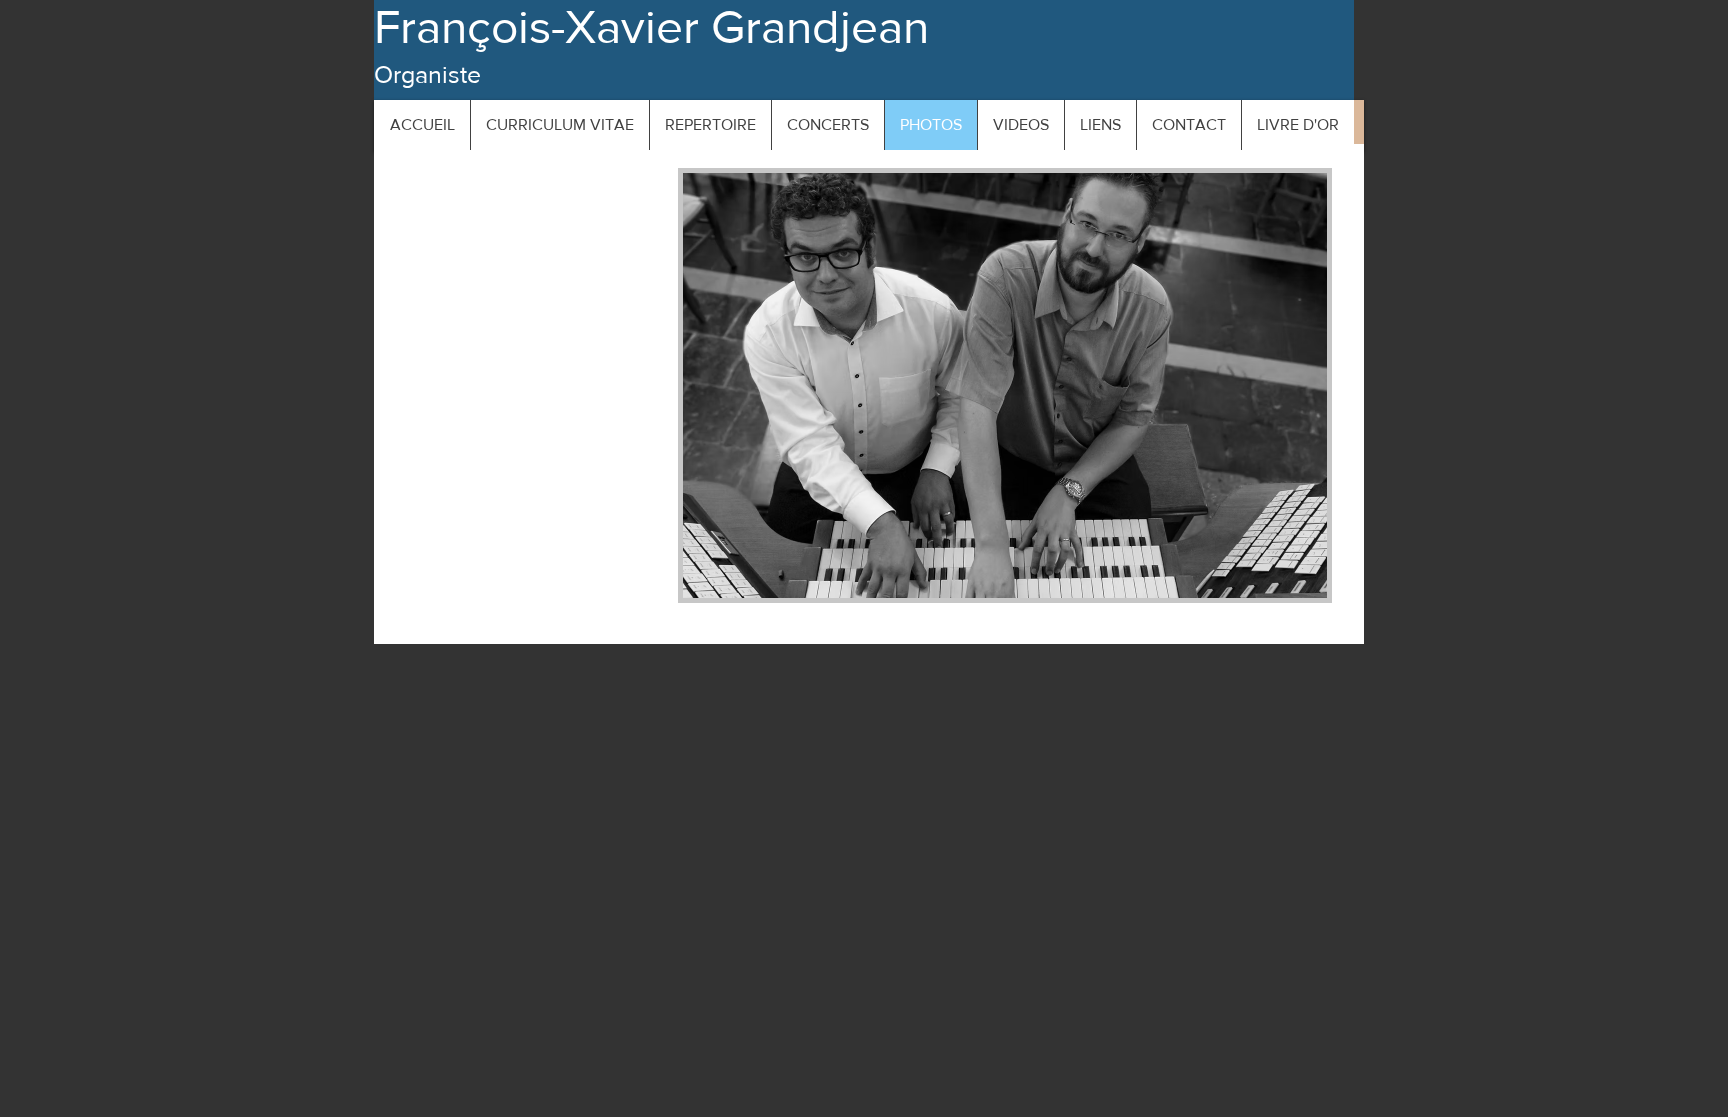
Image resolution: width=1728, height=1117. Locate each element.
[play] (1278, 580)
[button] (1005, 385)
